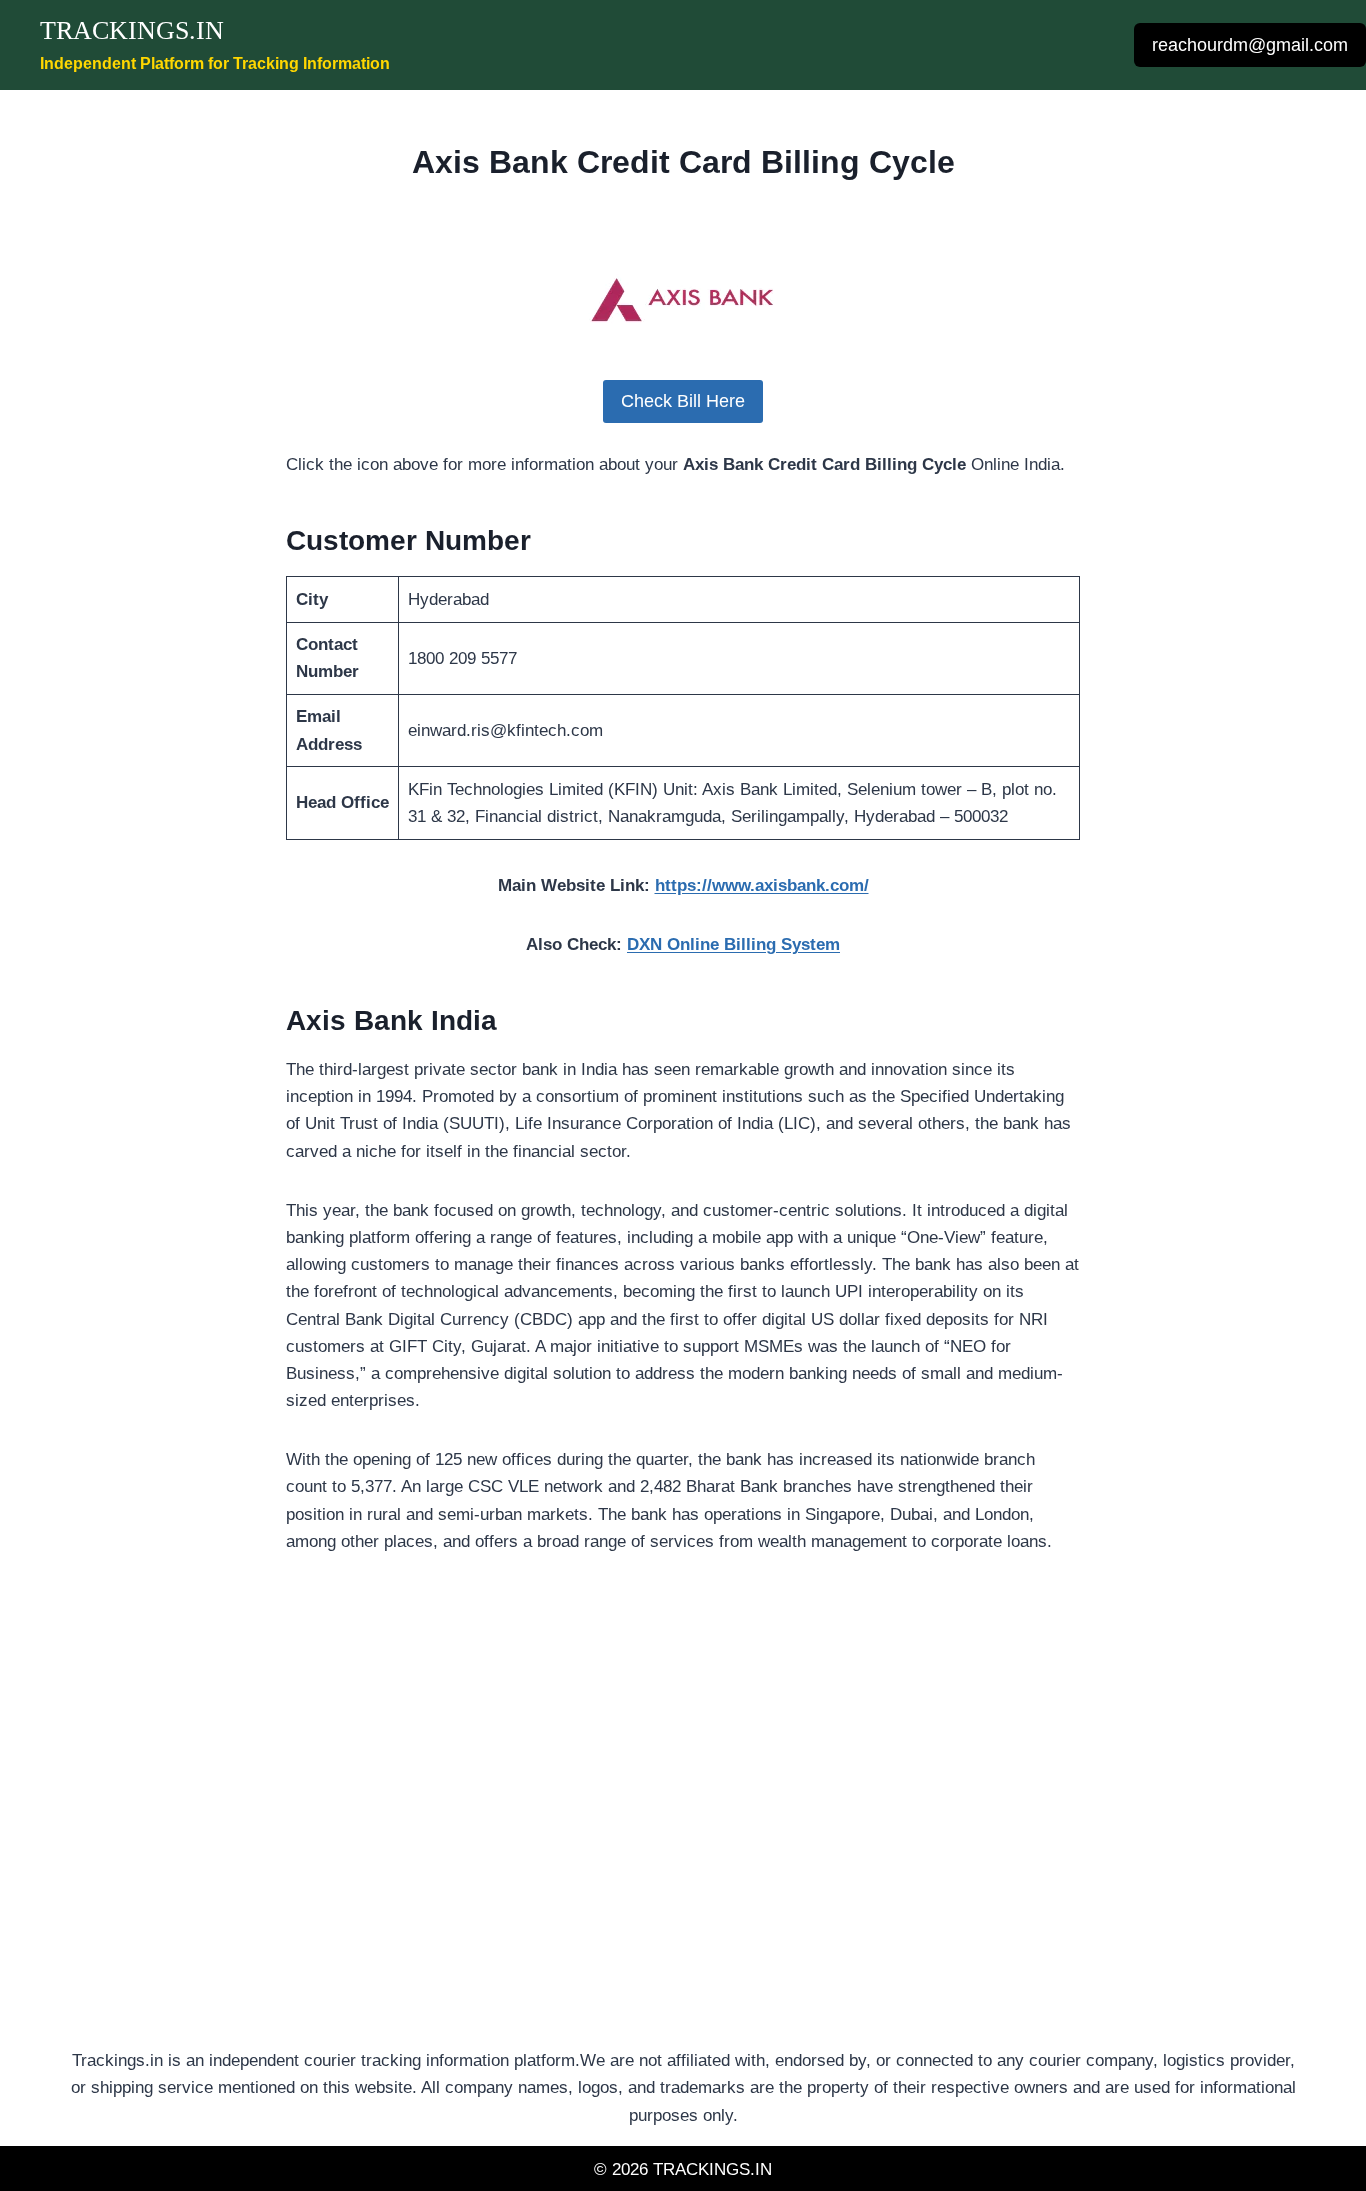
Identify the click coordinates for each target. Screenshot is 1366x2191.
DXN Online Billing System (733, 944)
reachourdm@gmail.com (1250, 45)
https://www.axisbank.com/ (762, 885)
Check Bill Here (683, 401)
